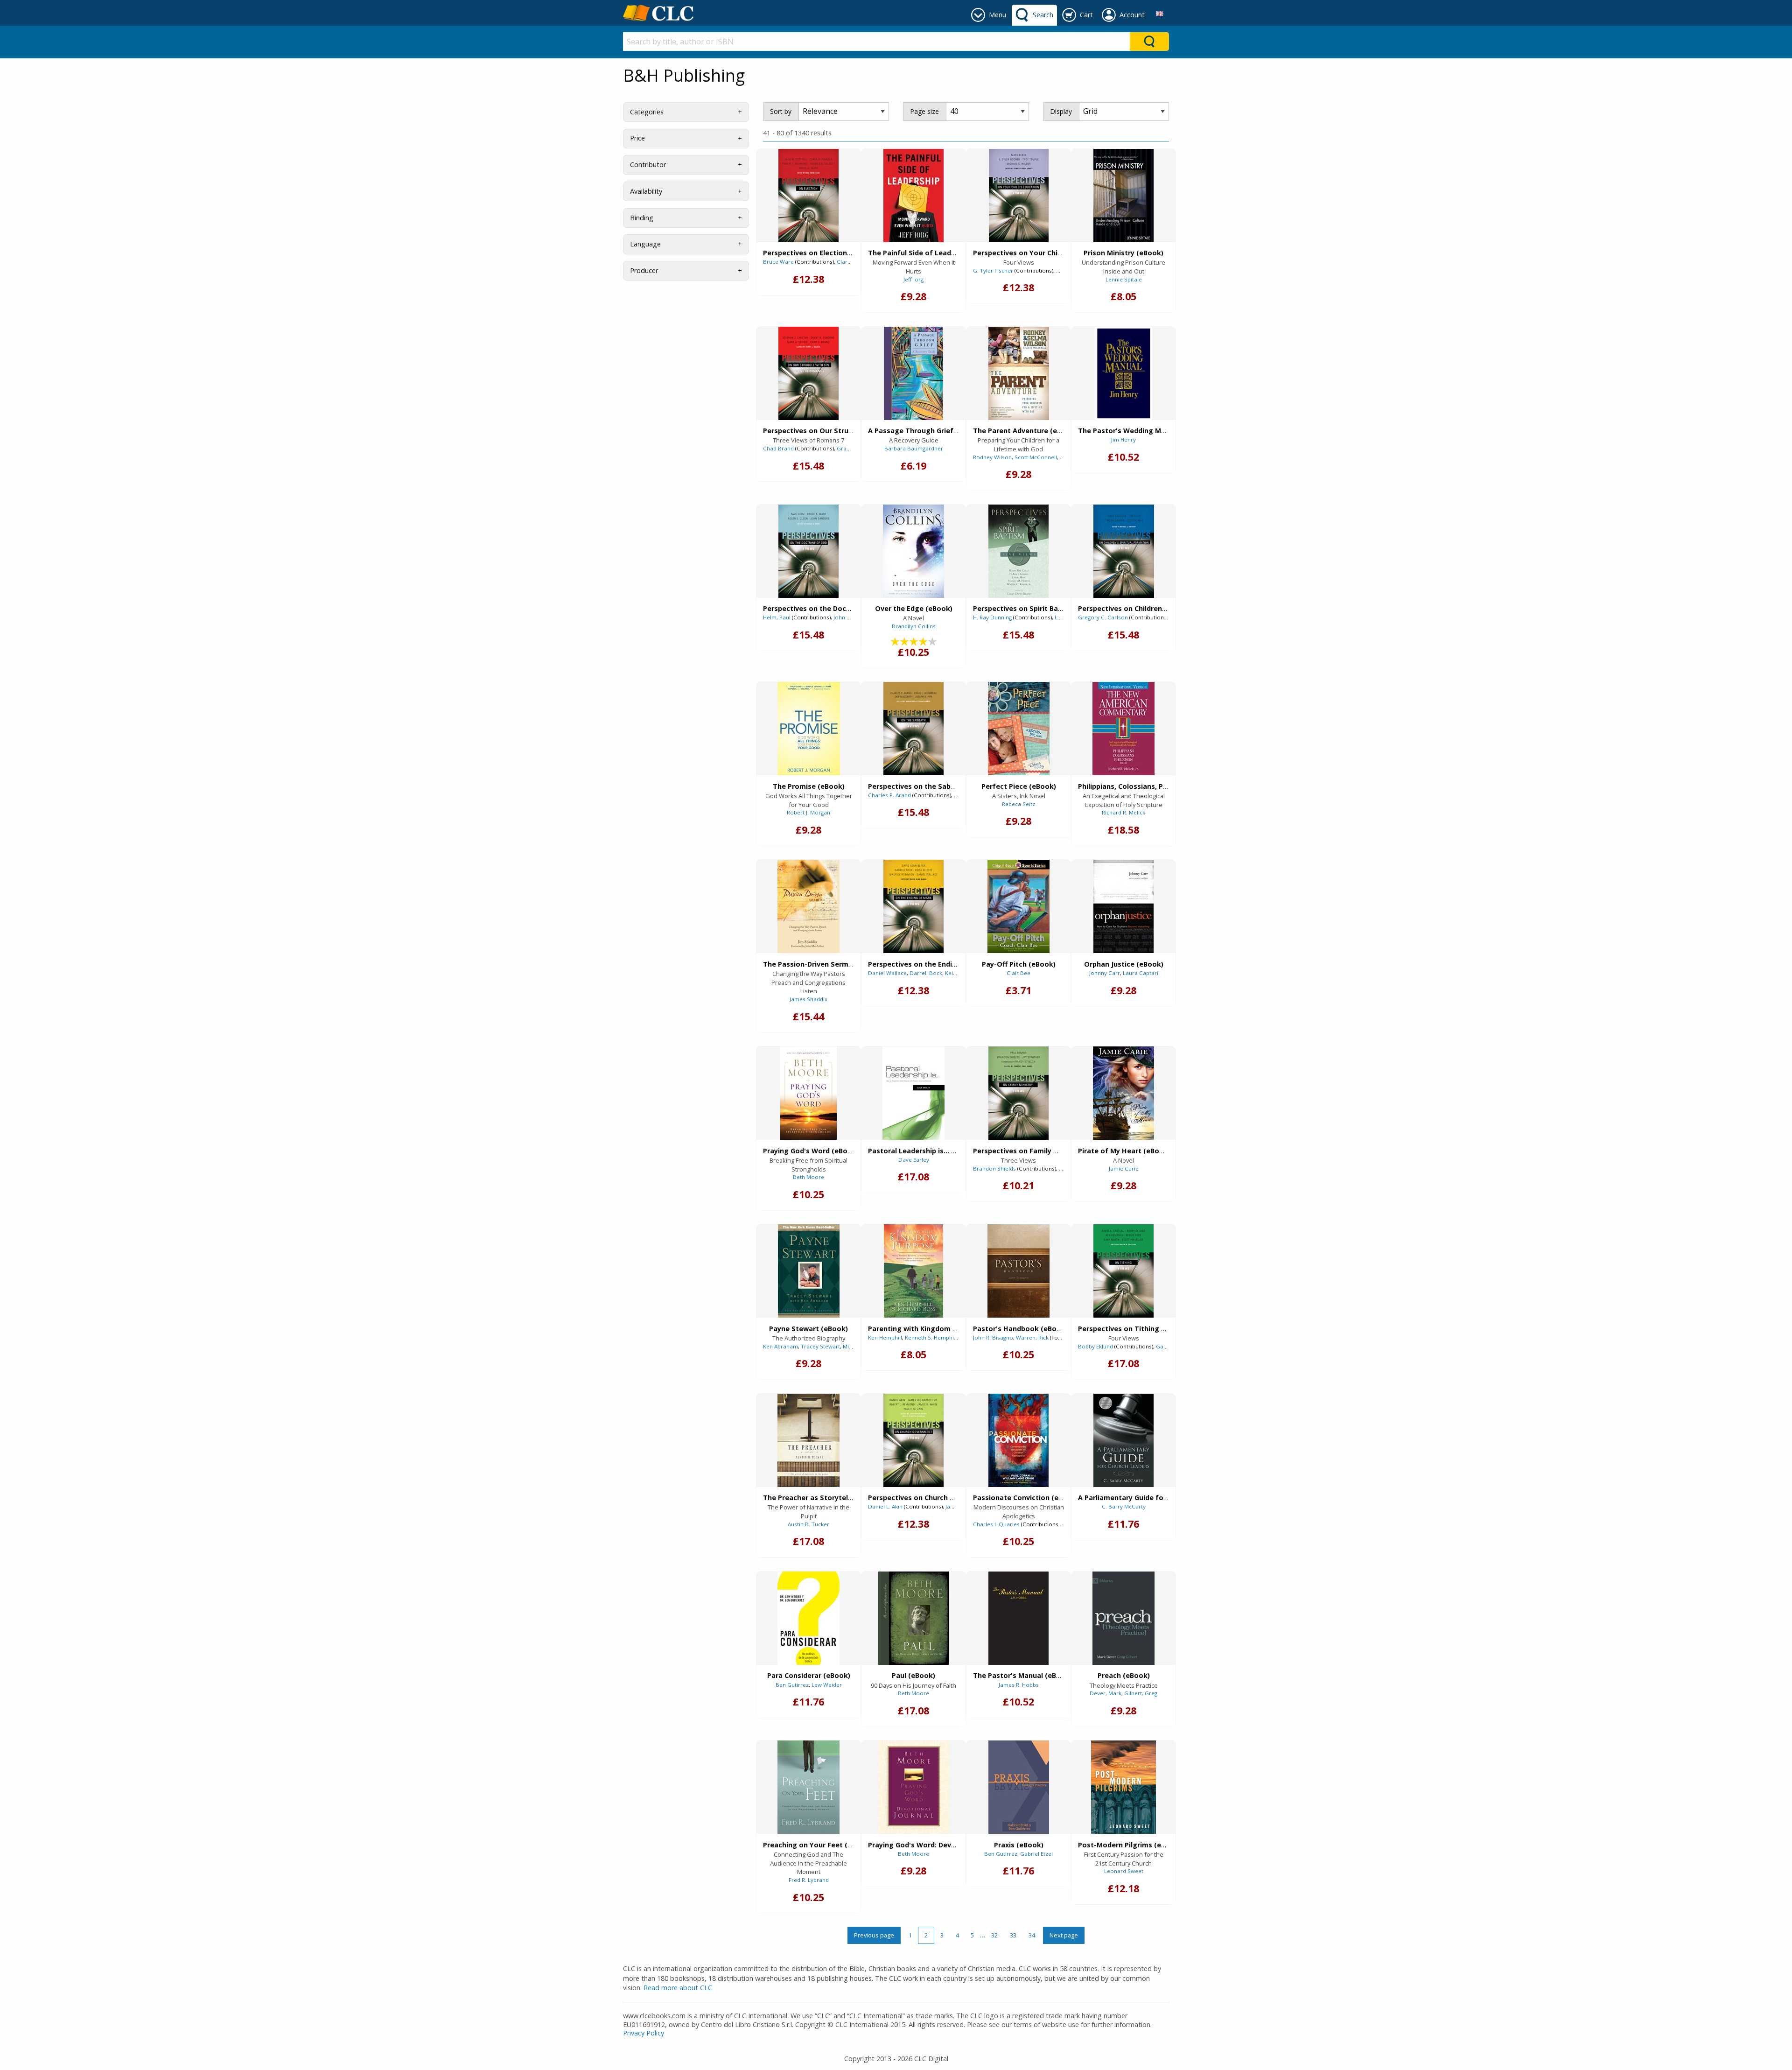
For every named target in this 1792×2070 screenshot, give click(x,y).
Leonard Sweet (1124, 1871)
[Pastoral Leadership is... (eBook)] (913, 1093)
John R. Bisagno (993, 1337)
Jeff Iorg (913, 279)
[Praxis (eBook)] (1019, 1787)
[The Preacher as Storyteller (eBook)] (808, 1440)
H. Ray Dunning (992, 617)
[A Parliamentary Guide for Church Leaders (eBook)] (1123, 1440)
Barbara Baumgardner (914, 448)
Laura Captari (1141, 973)
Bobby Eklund (1095, 1346)
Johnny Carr (1105, 973)
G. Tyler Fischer (993, 270)
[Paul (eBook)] (913, 1618)
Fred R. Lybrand (809, 1880)
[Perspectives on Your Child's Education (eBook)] (1019, 196)
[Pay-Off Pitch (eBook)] (1018, 906)
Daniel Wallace (887, 973)
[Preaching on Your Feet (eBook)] (808, 1787)
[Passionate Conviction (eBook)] (1018, 1440)
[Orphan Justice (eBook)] (1123, 906)
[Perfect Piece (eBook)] (1019, 729)
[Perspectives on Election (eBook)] (808, 196)
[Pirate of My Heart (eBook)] (1123, 1093)
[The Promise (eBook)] (809, 729)
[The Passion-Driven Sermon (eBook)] (808, 906)
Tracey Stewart (820, 1346)
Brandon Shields (994, 1168)
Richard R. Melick (1123, 812)
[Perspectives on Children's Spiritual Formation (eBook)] (1124, 551)
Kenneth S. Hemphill (931, 1337)
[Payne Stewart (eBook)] (809, 1271)
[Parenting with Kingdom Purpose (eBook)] (913, 1271)
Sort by (781, 111)
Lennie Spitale (1124, 279)
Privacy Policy (644, 2033)
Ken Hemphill (885, 1337)
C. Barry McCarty (1124, 1506)
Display (1061, 111)
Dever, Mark (1106, 1693)
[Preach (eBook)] (1123, 1618)
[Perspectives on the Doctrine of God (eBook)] (808, 551)
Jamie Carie (1124, 1168)
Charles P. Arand (889, 795)
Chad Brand (778, 448)
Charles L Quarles (996, 1524)
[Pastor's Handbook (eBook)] (1018, 1271)
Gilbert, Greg (1141, 1693)
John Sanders (851, 617)
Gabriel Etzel (1036, 1854)
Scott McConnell (1036, 457)
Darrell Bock (926, 973)
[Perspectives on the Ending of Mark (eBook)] (913, 906)
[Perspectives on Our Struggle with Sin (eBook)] (808, 373)
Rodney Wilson (992, 457)
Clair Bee (1018, 973)
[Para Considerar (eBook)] (808, 1618)
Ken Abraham (780, 1346)
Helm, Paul (777, 617)
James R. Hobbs (1019, 1685)
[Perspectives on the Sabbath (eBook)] (913, 729)
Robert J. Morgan (808, 812)
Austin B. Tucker (808, 1524)
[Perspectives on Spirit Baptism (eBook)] (1018, 551)
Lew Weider (827, 1685)
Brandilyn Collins (914, 626)
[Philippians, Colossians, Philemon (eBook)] (1123, 729)
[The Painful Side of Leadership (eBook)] (913, 196)
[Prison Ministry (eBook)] (1123, 196)
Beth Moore (808, 1177)
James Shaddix (808, 999)
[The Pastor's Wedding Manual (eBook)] (1123, 373)
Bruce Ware (778, 262)
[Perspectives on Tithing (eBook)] (1123, 1271)
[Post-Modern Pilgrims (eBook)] (1123, 1787)
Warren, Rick (1032, 1337)
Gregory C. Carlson (1103, 617)
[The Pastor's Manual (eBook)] (1018, 1618)
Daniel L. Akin (885, 1506)
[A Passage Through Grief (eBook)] (913, 373)
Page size (924, 111)
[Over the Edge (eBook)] (913, 551)
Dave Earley (914, 1160)
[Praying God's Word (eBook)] (808, 1093)
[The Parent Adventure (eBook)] (1019, 373)
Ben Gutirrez (792, 1685)
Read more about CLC (678, 1988)
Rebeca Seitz (1018, 804)
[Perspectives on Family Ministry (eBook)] (1018, 1093)
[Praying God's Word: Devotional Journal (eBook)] (914, 1787)
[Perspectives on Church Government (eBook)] (913, 1440)
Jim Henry (1123, 439)
